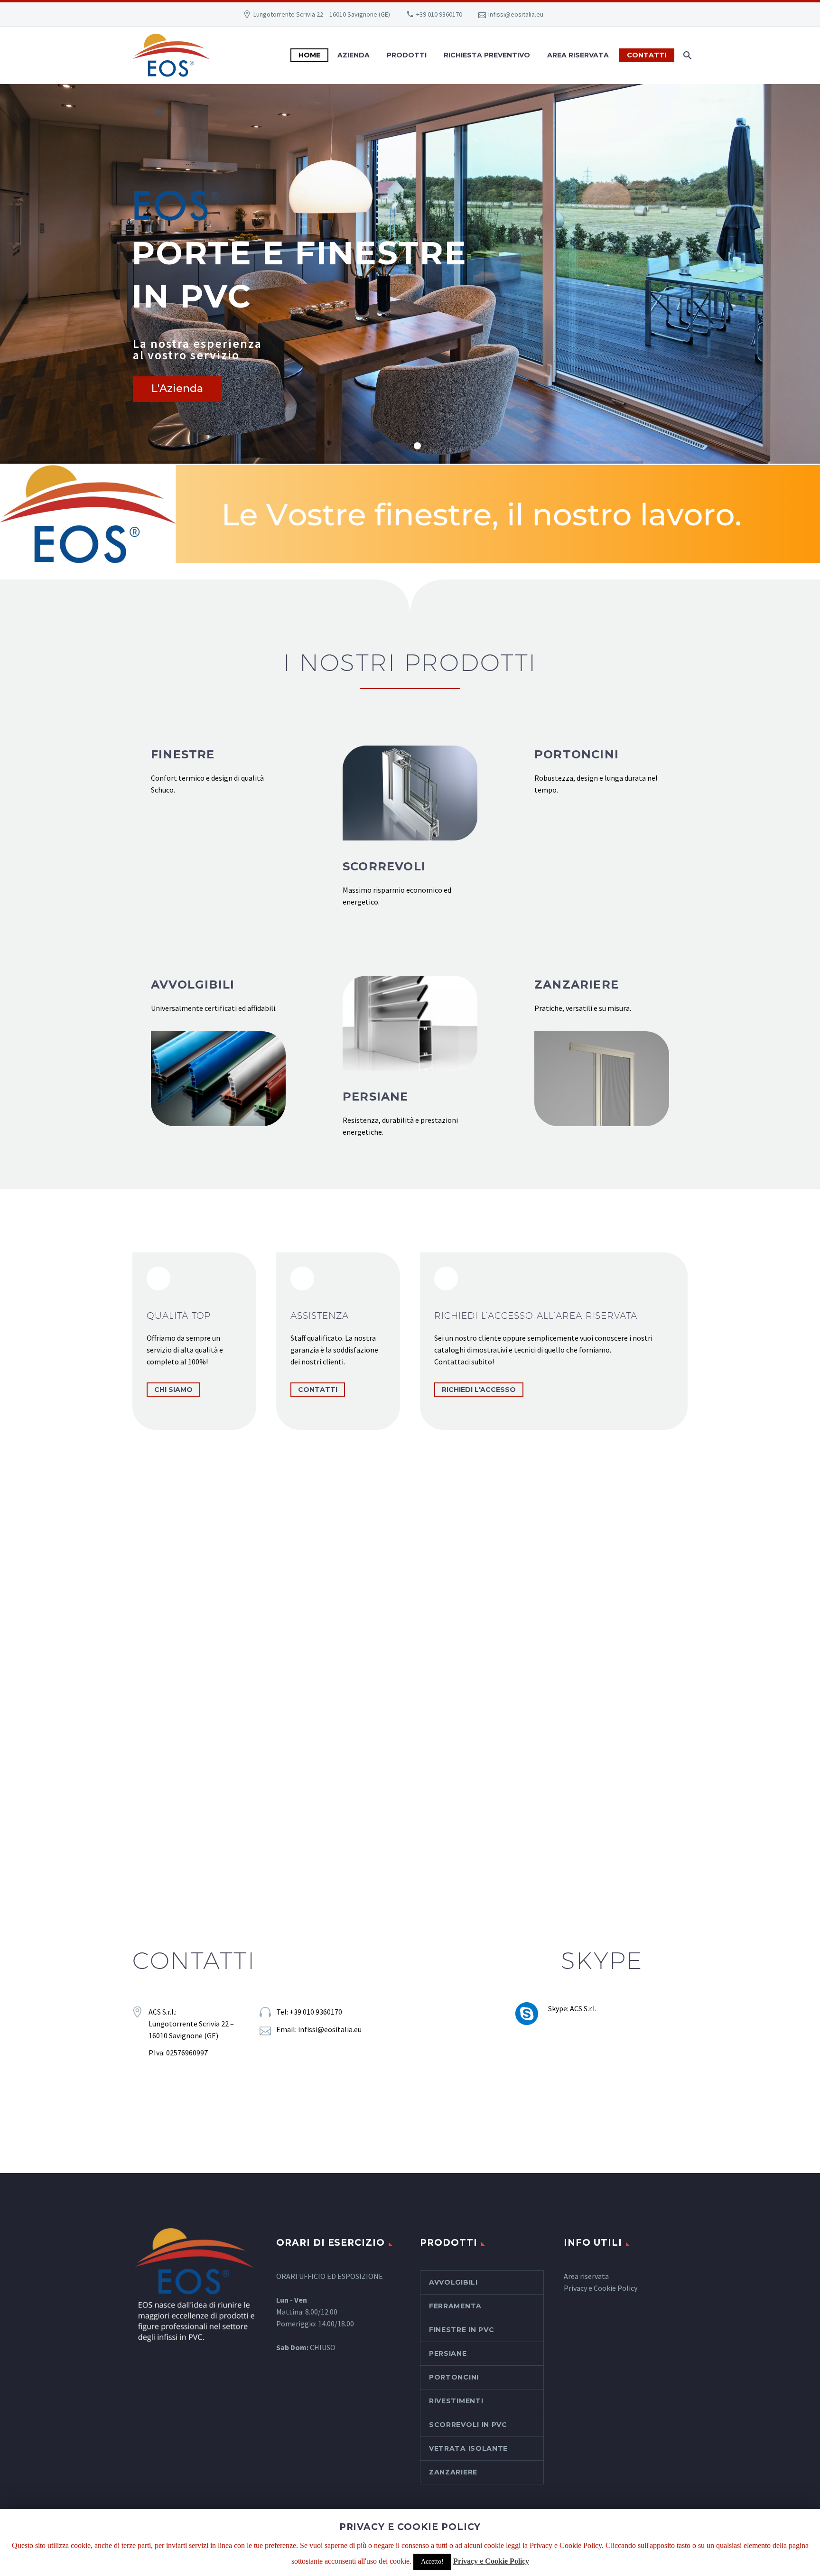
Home (309, 55)
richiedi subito (410, 1795)
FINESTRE (183, 754)
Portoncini (454, 2377)
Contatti (647, 55)
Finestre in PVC (462, 2330)
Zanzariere (453, 2472)
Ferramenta (455, 2306)
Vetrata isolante (468, 2448)
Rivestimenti (456, 2401)
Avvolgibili (453, 2282)
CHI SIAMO (173, 1390)
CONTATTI (318, 1390)
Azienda (354, 55)
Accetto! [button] (432, 2562)
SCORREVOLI (384, 866)
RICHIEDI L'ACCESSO (479, 1390)
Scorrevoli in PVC (468, 2425)
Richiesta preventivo (487, 55)
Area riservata (586, 2276)
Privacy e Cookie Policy (601, 2288)
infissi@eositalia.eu (516, 14)
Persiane (448, 2353)
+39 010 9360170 (439, 14)
